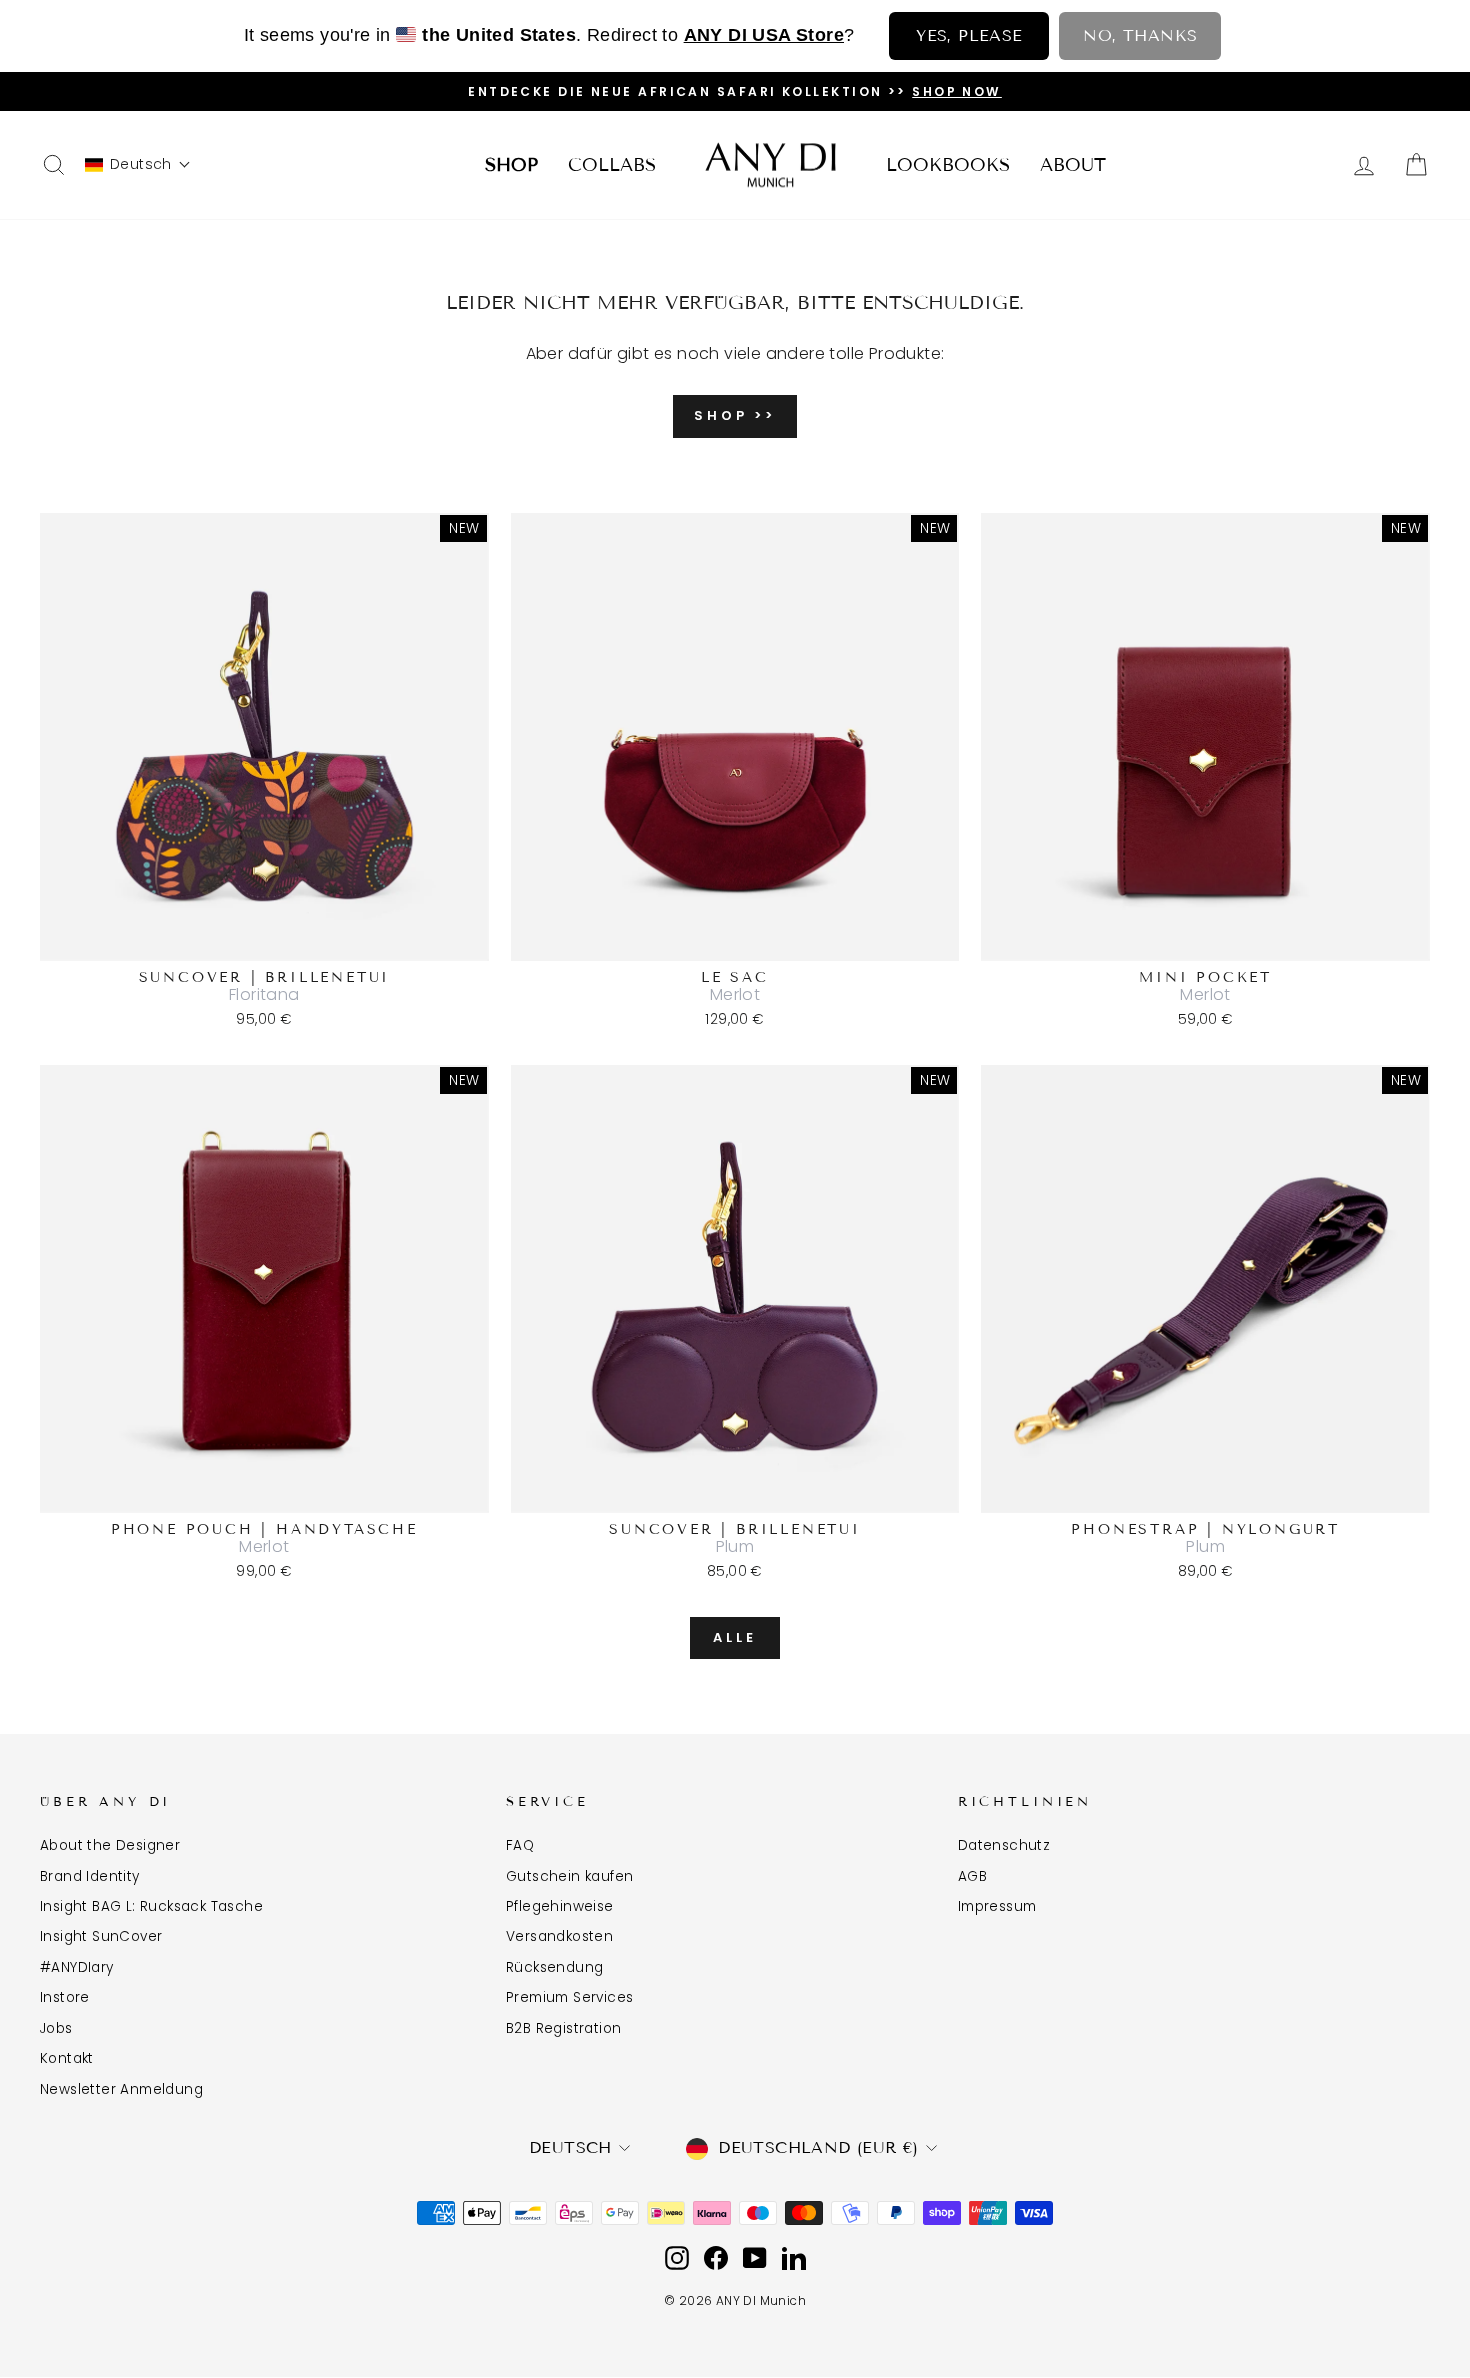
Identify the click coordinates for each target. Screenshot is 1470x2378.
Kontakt (67, 2058)
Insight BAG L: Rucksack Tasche (151, 1906)
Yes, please (969, 35)
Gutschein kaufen (569, 1876)
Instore (65, 1997)
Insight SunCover (101, 1936)
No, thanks (1140, 35)
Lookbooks (948, 165)
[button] (138, 164)
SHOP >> (735, 415)
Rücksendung (554, 1967)
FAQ (520, 1845)
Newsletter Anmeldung (121, 2089)
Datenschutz (1004, 1845)
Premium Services (569, 1997)
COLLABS (612, 165)
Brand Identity (90, 1876)
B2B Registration (563, 2028)
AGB (972, 1876)
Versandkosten (559, 1936)
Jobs (56, 2028)
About (1073, 165)
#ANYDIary (77, 1967)
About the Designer (110, 1845)
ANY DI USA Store (764, 35)
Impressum (997, 1906)
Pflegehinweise (560, 1906)
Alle (735, 1637)
